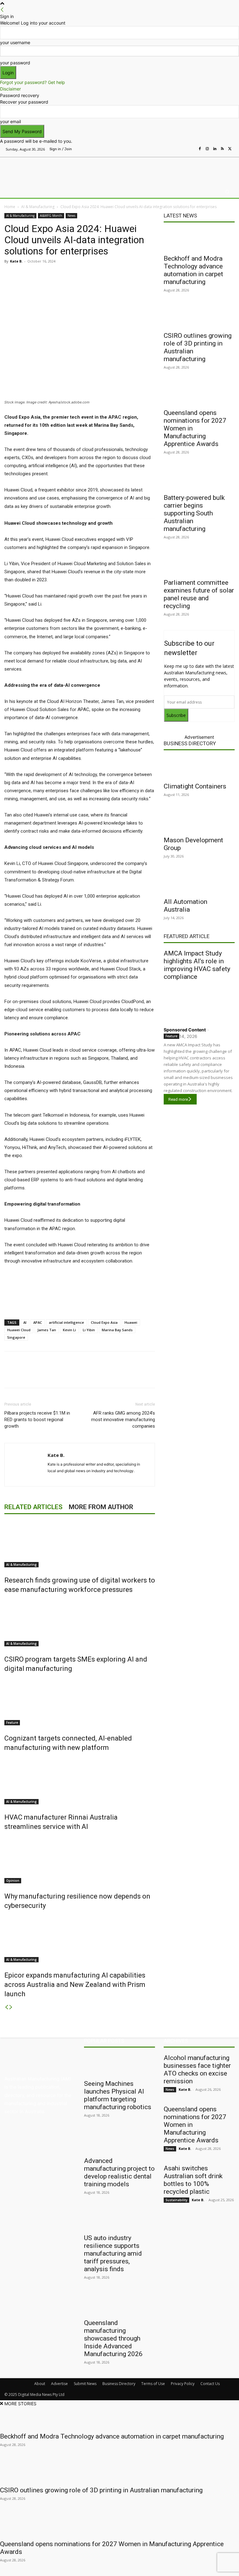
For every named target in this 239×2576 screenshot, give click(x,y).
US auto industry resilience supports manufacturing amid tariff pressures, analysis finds (113, 2253)
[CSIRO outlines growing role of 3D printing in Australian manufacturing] (199, 317)
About (40, 2384)
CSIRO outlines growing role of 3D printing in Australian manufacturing (101, 2490)
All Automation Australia (185, 906)
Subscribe (176, 715)
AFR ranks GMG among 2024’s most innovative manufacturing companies (123, 1420)
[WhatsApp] (121, 275)
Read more (178, 1099)
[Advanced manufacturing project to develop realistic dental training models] (119, 2142)
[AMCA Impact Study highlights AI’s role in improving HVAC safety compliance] (199, 1002)
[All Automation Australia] (199, 883)
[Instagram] (207, 149)
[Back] (2, 10)
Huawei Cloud (19, 1330)
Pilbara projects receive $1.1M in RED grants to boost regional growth (37, 1420)
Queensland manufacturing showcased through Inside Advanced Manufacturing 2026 (113, 2338)
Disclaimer (10, 89)
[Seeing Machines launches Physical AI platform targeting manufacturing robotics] (119, 2065)
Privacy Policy (183, 2384)
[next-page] (11, 2007)
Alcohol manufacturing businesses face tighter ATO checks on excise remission (197, 2069)
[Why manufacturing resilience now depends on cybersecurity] (80, 1860)
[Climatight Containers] (199, 768)
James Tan (47, 1330)
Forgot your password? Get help (33, 82)
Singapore (16, 1337)
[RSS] (222, 149)
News (71, 216)
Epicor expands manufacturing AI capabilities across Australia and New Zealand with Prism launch (75, 1985)
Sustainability (176, 2200)
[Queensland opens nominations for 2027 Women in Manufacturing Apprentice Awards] (199, 394)
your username (15, 42)
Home (10, 207)
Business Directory (190, 743)
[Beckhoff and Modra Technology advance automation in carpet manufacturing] (199, 240)
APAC (38, 1322)
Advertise (59, 2384)
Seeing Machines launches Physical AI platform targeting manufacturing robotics (118, 2095)
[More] (135, 275)
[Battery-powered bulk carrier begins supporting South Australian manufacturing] (199, 479)
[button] (227, 192)
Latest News (180, 216)
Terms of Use (153, 2384)
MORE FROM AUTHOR (101, 1507)
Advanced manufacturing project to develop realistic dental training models (119, 2172)
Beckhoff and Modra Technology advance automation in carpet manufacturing (193, 270)
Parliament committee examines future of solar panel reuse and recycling (199, 594)
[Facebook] (200, 149)
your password (15, 63)
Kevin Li (69, 1330)
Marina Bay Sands (117, 1330)
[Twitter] (230, 149)
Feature (12, 1723)
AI (25, 1322)
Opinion (13, 1881)
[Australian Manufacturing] (37, 170)
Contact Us (210, 2384)
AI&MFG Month (51, 216)
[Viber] (106, 275)
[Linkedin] (215, 149)
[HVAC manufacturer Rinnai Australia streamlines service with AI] (80, 1781)
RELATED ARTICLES (33, 1507)
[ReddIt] (92, 275)
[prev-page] (7, 2007)
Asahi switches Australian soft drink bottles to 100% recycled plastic (193, 2180)
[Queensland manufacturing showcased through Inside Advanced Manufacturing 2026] (119, 2304)
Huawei (131, 1322)
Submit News (85, 2384)
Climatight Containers (195, 786)
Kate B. (16, 261)
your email (10, 121)
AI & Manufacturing (38, 207)
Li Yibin (89, 1330)
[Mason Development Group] (199, 821)
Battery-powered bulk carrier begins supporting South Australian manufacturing (194, 513)
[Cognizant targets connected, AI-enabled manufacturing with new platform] (80, 1702)
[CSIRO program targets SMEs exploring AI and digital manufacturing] (80, 1623)
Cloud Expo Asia (104, 1322)
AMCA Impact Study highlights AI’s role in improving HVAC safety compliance (197, 965)
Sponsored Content (185, 1030)
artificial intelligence (66, 1322)
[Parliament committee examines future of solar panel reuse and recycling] (199, 564)
